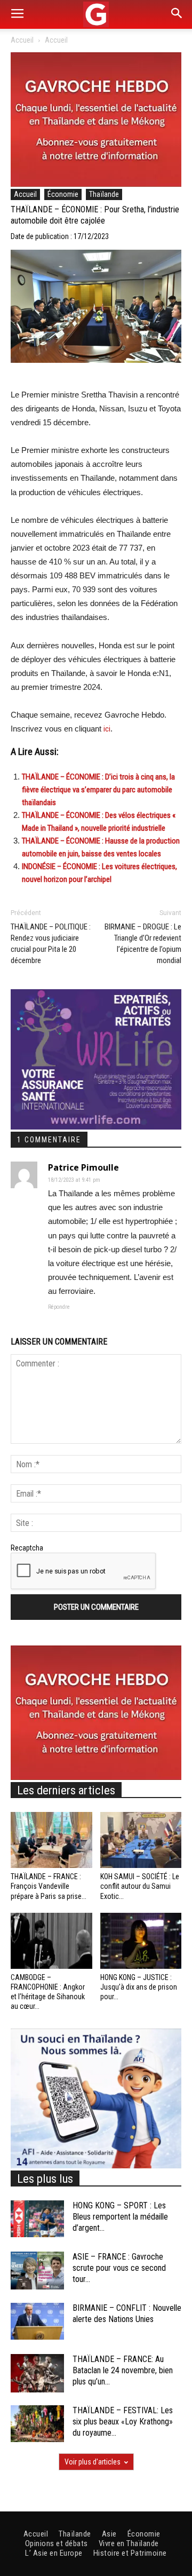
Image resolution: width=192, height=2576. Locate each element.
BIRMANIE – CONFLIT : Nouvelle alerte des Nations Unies (127, 2313)
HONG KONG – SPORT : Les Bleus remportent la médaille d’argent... (120, 2217)
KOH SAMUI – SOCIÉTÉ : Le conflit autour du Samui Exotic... (140, 1886)
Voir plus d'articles (93, 2462)
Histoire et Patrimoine (130, 2553)
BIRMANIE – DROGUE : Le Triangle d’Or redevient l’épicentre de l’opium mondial (143, 944)
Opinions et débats (57, 2543)
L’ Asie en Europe (54, 2553)
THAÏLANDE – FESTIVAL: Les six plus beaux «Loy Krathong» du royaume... (123, 2422)
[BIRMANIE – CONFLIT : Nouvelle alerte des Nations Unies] (37, 2321)
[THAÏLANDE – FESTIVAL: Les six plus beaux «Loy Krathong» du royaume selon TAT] (37, 2424)
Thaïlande (104, 194)
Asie (109, 2534)
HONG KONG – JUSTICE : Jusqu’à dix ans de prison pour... (139, 1987)
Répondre (59, 1307)
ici (107, 729)
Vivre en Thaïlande (129, 2543)
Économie (63, 194)
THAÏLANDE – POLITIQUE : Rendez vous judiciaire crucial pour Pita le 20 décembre (51, 944)
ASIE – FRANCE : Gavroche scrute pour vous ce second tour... (119, 2268)
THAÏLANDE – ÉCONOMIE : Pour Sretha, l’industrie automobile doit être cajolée (95, 215)
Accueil (22, 40)
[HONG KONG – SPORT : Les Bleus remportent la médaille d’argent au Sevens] (37, 2219)
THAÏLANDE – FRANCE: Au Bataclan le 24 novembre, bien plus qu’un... (123, 2370)
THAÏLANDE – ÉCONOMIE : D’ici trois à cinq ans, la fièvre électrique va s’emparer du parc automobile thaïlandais (98, 790)
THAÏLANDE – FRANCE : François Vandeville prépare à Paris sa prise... (49, 1886)
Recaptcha (27, 1548)
